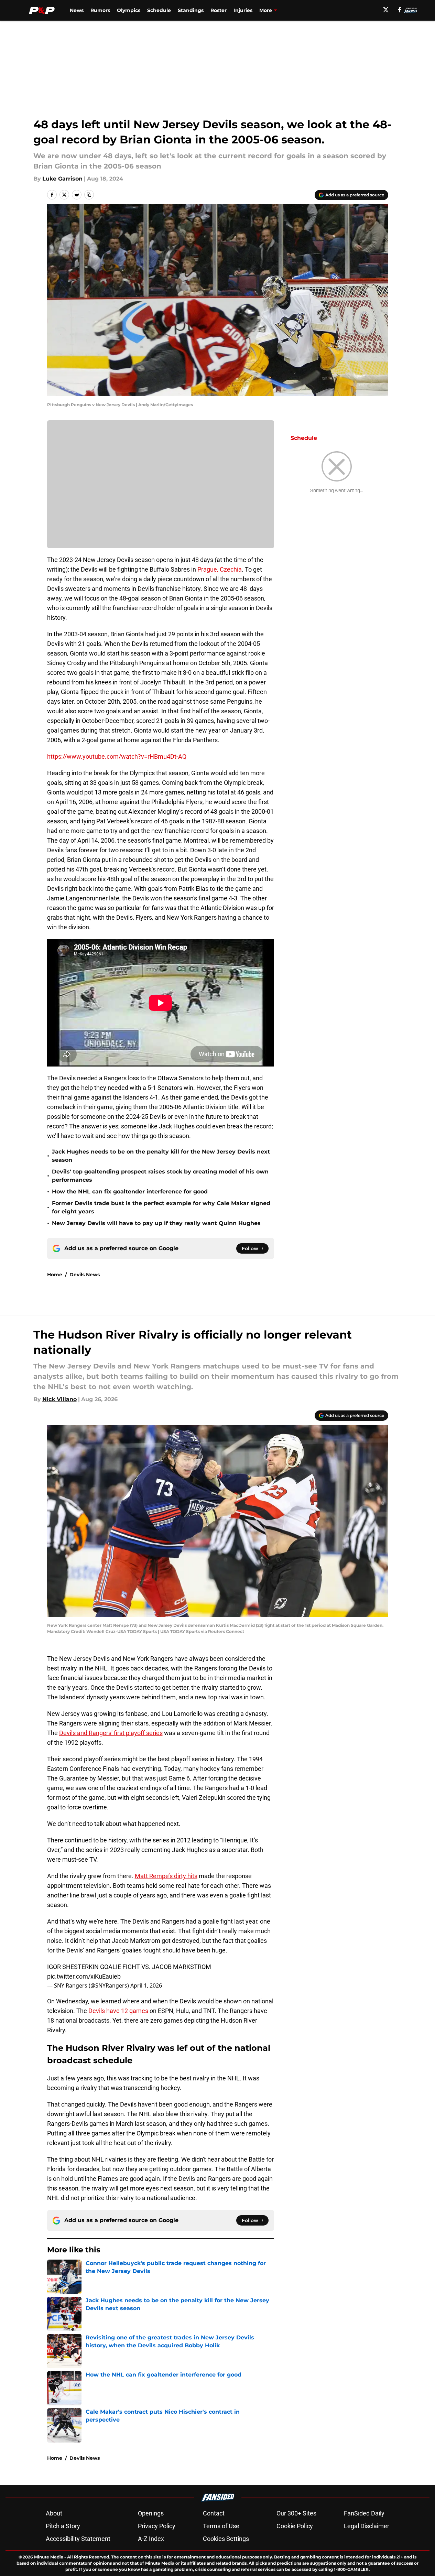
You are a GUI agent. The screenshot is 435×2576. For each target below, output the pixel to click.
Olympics (129, 10)
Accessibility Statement (78, 2539)
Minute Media (49, 2557)
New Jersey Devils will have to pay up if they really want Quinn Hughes (156, 1223)
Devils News (85, 1275)
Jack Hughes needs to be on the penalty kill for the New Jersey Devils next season (161, 1156)
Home (55, 1275)
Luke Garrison (62, 179)
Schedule (159, 10)
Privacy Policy (157, 2526)
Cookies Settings (226, 2539)
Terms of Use (221, 2526)
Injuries (243, 10)
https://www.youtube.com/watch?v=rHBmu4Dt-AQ (117, 756)
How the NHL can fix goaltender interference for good (130, 1192)
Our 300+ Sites (296, 2513)
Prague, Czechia (220, 569)
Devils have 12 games (118, 2011)
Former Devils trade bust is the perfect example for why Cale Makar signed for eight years (161, 1207)
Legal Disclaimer (367, 2526)
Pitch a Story (63, 2526)
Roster (219, 10)
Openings (151, 2513)
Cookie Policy (295, 2526)
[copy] (89, 195)
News (77, 10)
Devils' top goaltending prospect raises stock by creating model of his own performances (160, 1176)
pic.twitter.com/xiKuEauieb (84, 1976)
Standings (191, 10)
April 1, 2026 (146, 1985)
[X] (386, 10)
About (54, 2513)
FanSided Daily (364, 2513)
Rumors (100, 10)
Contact (214, 2513)
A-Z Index (151, 2539)
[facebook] (400, 10)
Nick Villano (59, 1399)
